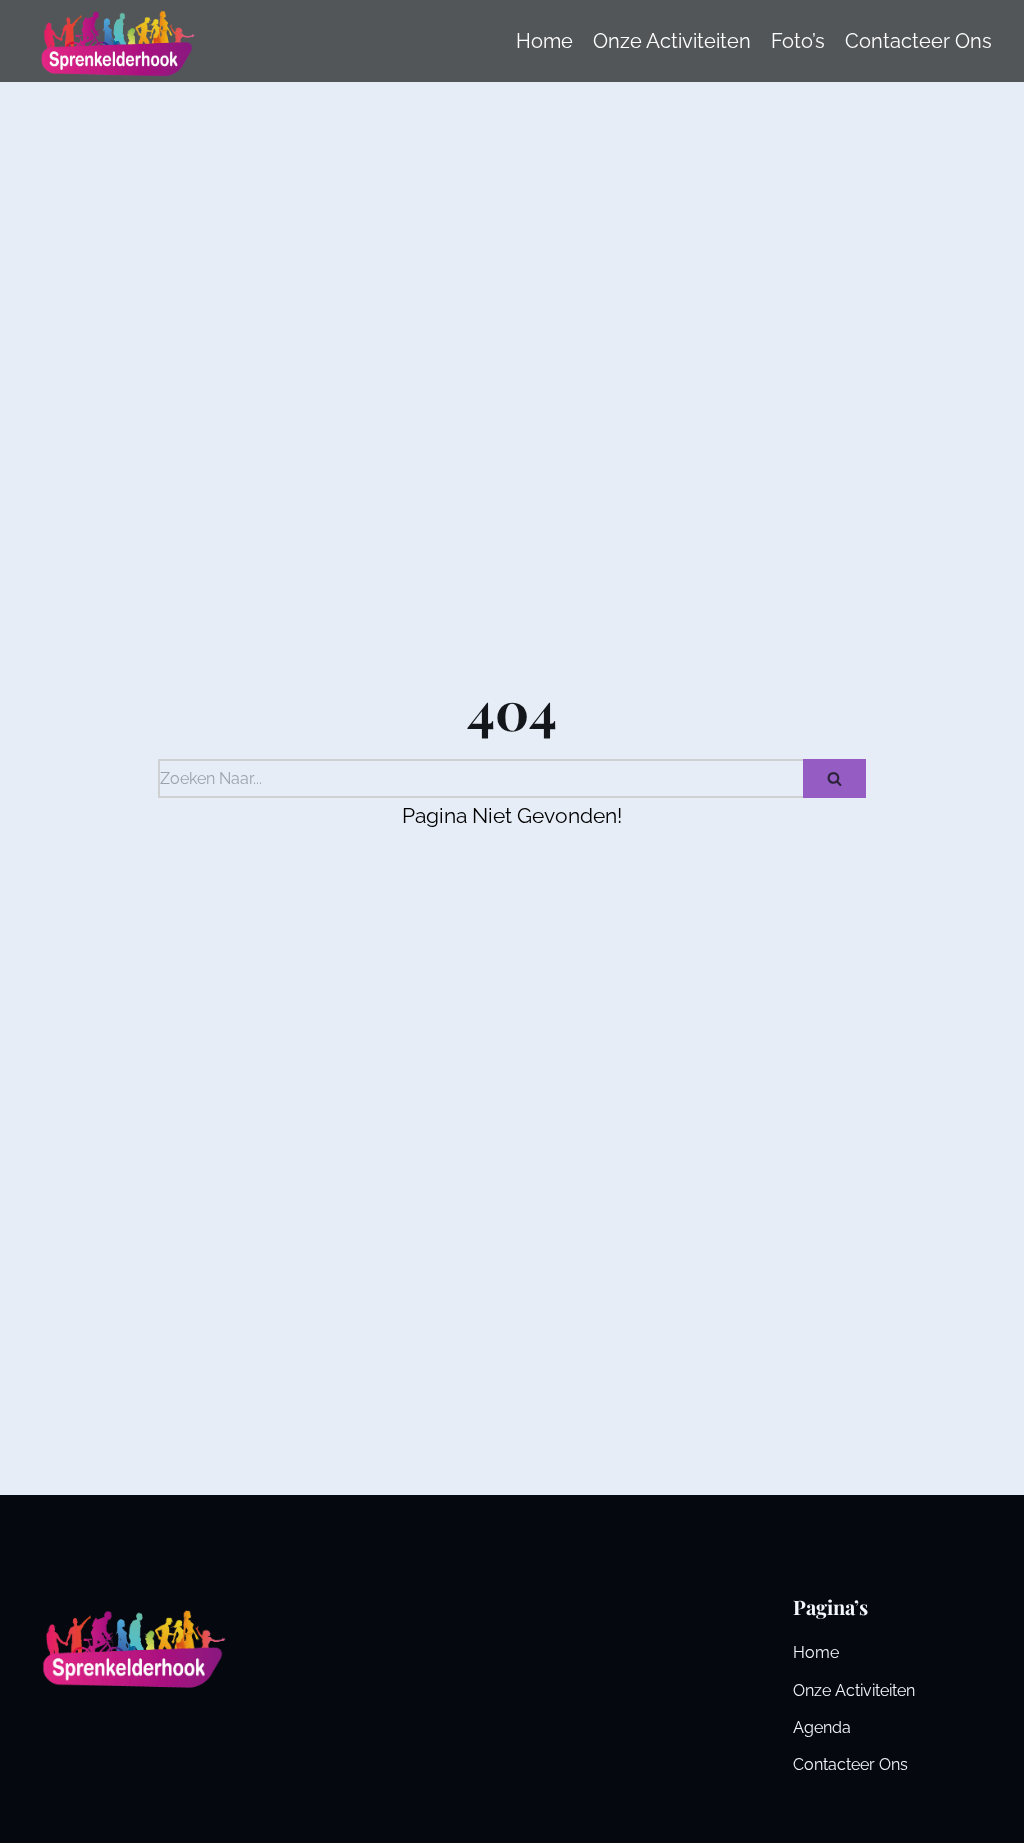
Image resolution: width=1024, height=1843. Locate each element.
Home (544, 41)
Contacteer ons (918, 41)
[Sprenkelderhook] (114, 41)
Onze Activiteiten (672, 41)
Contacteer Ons (850, 1764)
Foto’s (798, 41)
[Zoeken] (834, 778)
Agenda (822, 1727)
